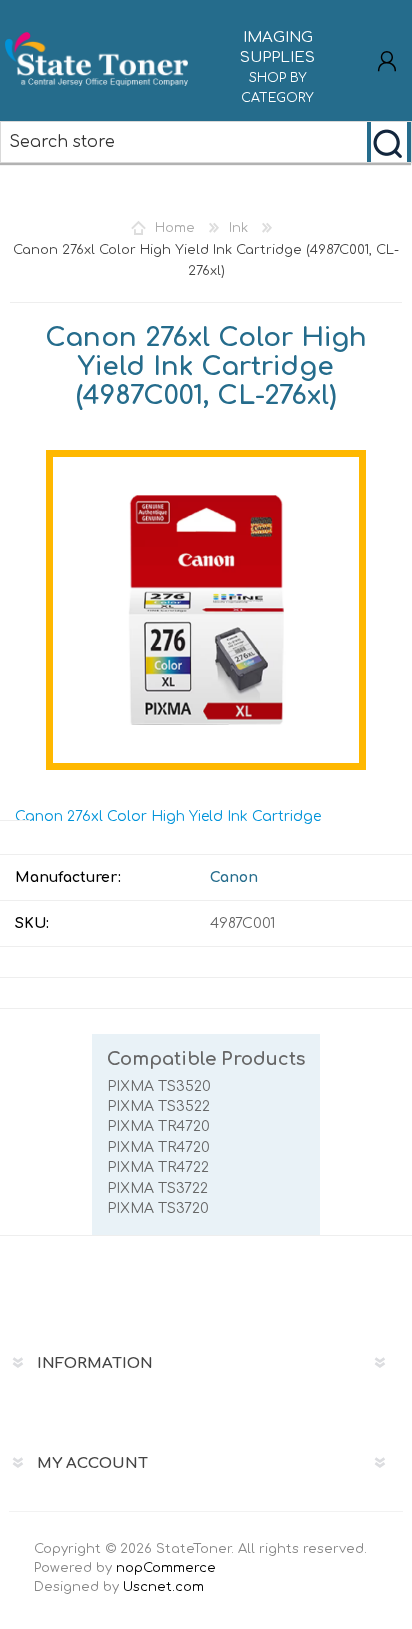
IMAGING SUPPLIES (277, 67)
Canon (234, 877)
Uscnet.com (163, 1587)
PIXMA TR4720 (158, 1126)
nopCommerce (166, 1568)
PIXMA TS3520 (159, 1086)
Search (389, 142)
